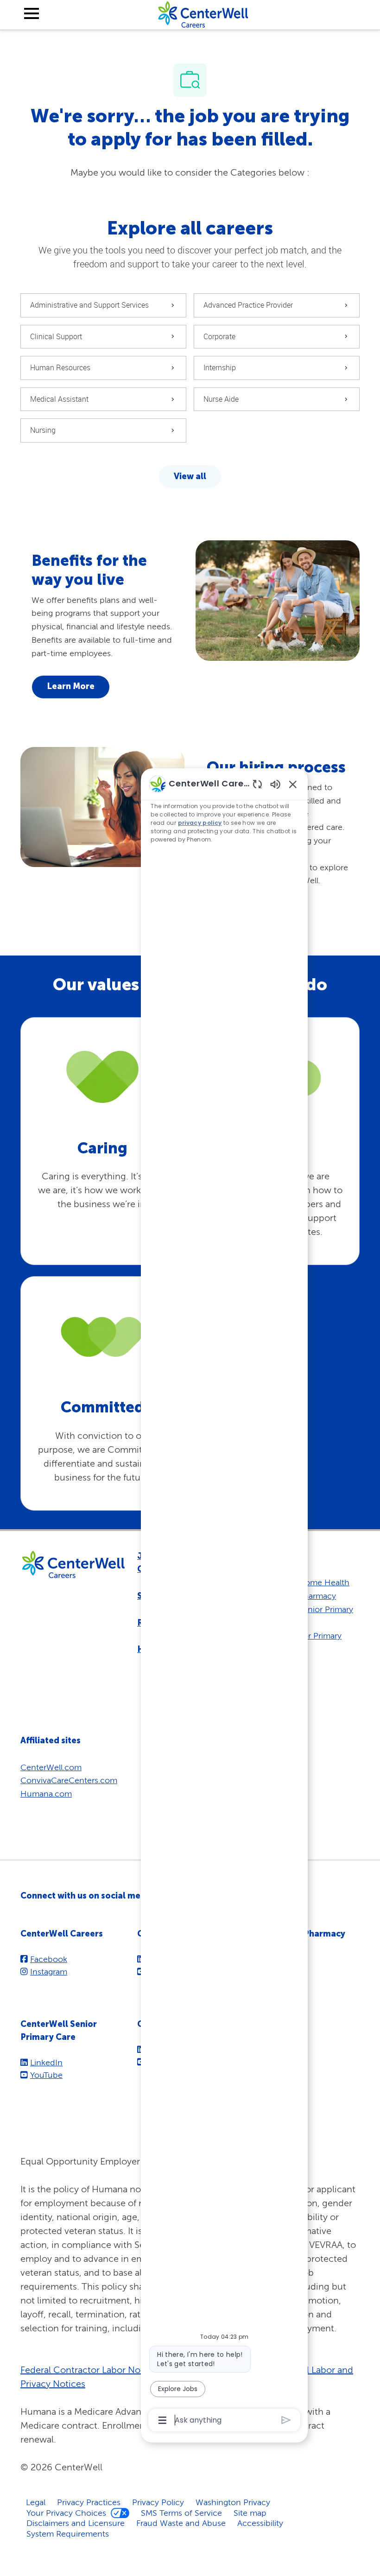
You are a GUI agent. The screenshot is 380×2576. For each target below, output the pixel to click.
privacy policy (200, 823)
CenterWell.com (51, 1767)
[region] (224, 1601)
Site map (250, 2513)
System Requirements (68, 2534)
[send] (286, 2420)
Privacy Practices (89, 2502)
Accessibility (260, 2523)
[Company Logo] (203, 14)
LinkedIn (46, 2062)
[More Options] (162, 2420)
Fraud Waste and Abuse (181, 2523)
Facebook (49, 1959)
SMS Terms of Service (181, 2513)
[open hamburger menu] (32, 15)
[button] (190, 477)
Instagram (49, 1972)
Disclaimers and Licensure (76, 2523)
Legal (36, 2502)
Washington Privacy (233, 2502)
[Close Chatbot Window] (293, 784)
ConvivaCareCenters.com (69, 1780)
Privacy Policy (158, 2502)
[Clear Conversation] (257, 784)
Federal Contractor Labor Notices (90, 2370)
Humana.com (46, 1794)
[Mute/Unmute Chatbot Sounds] (275, 784)
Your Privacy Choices (66, 2513)
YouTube (46, 2075)
